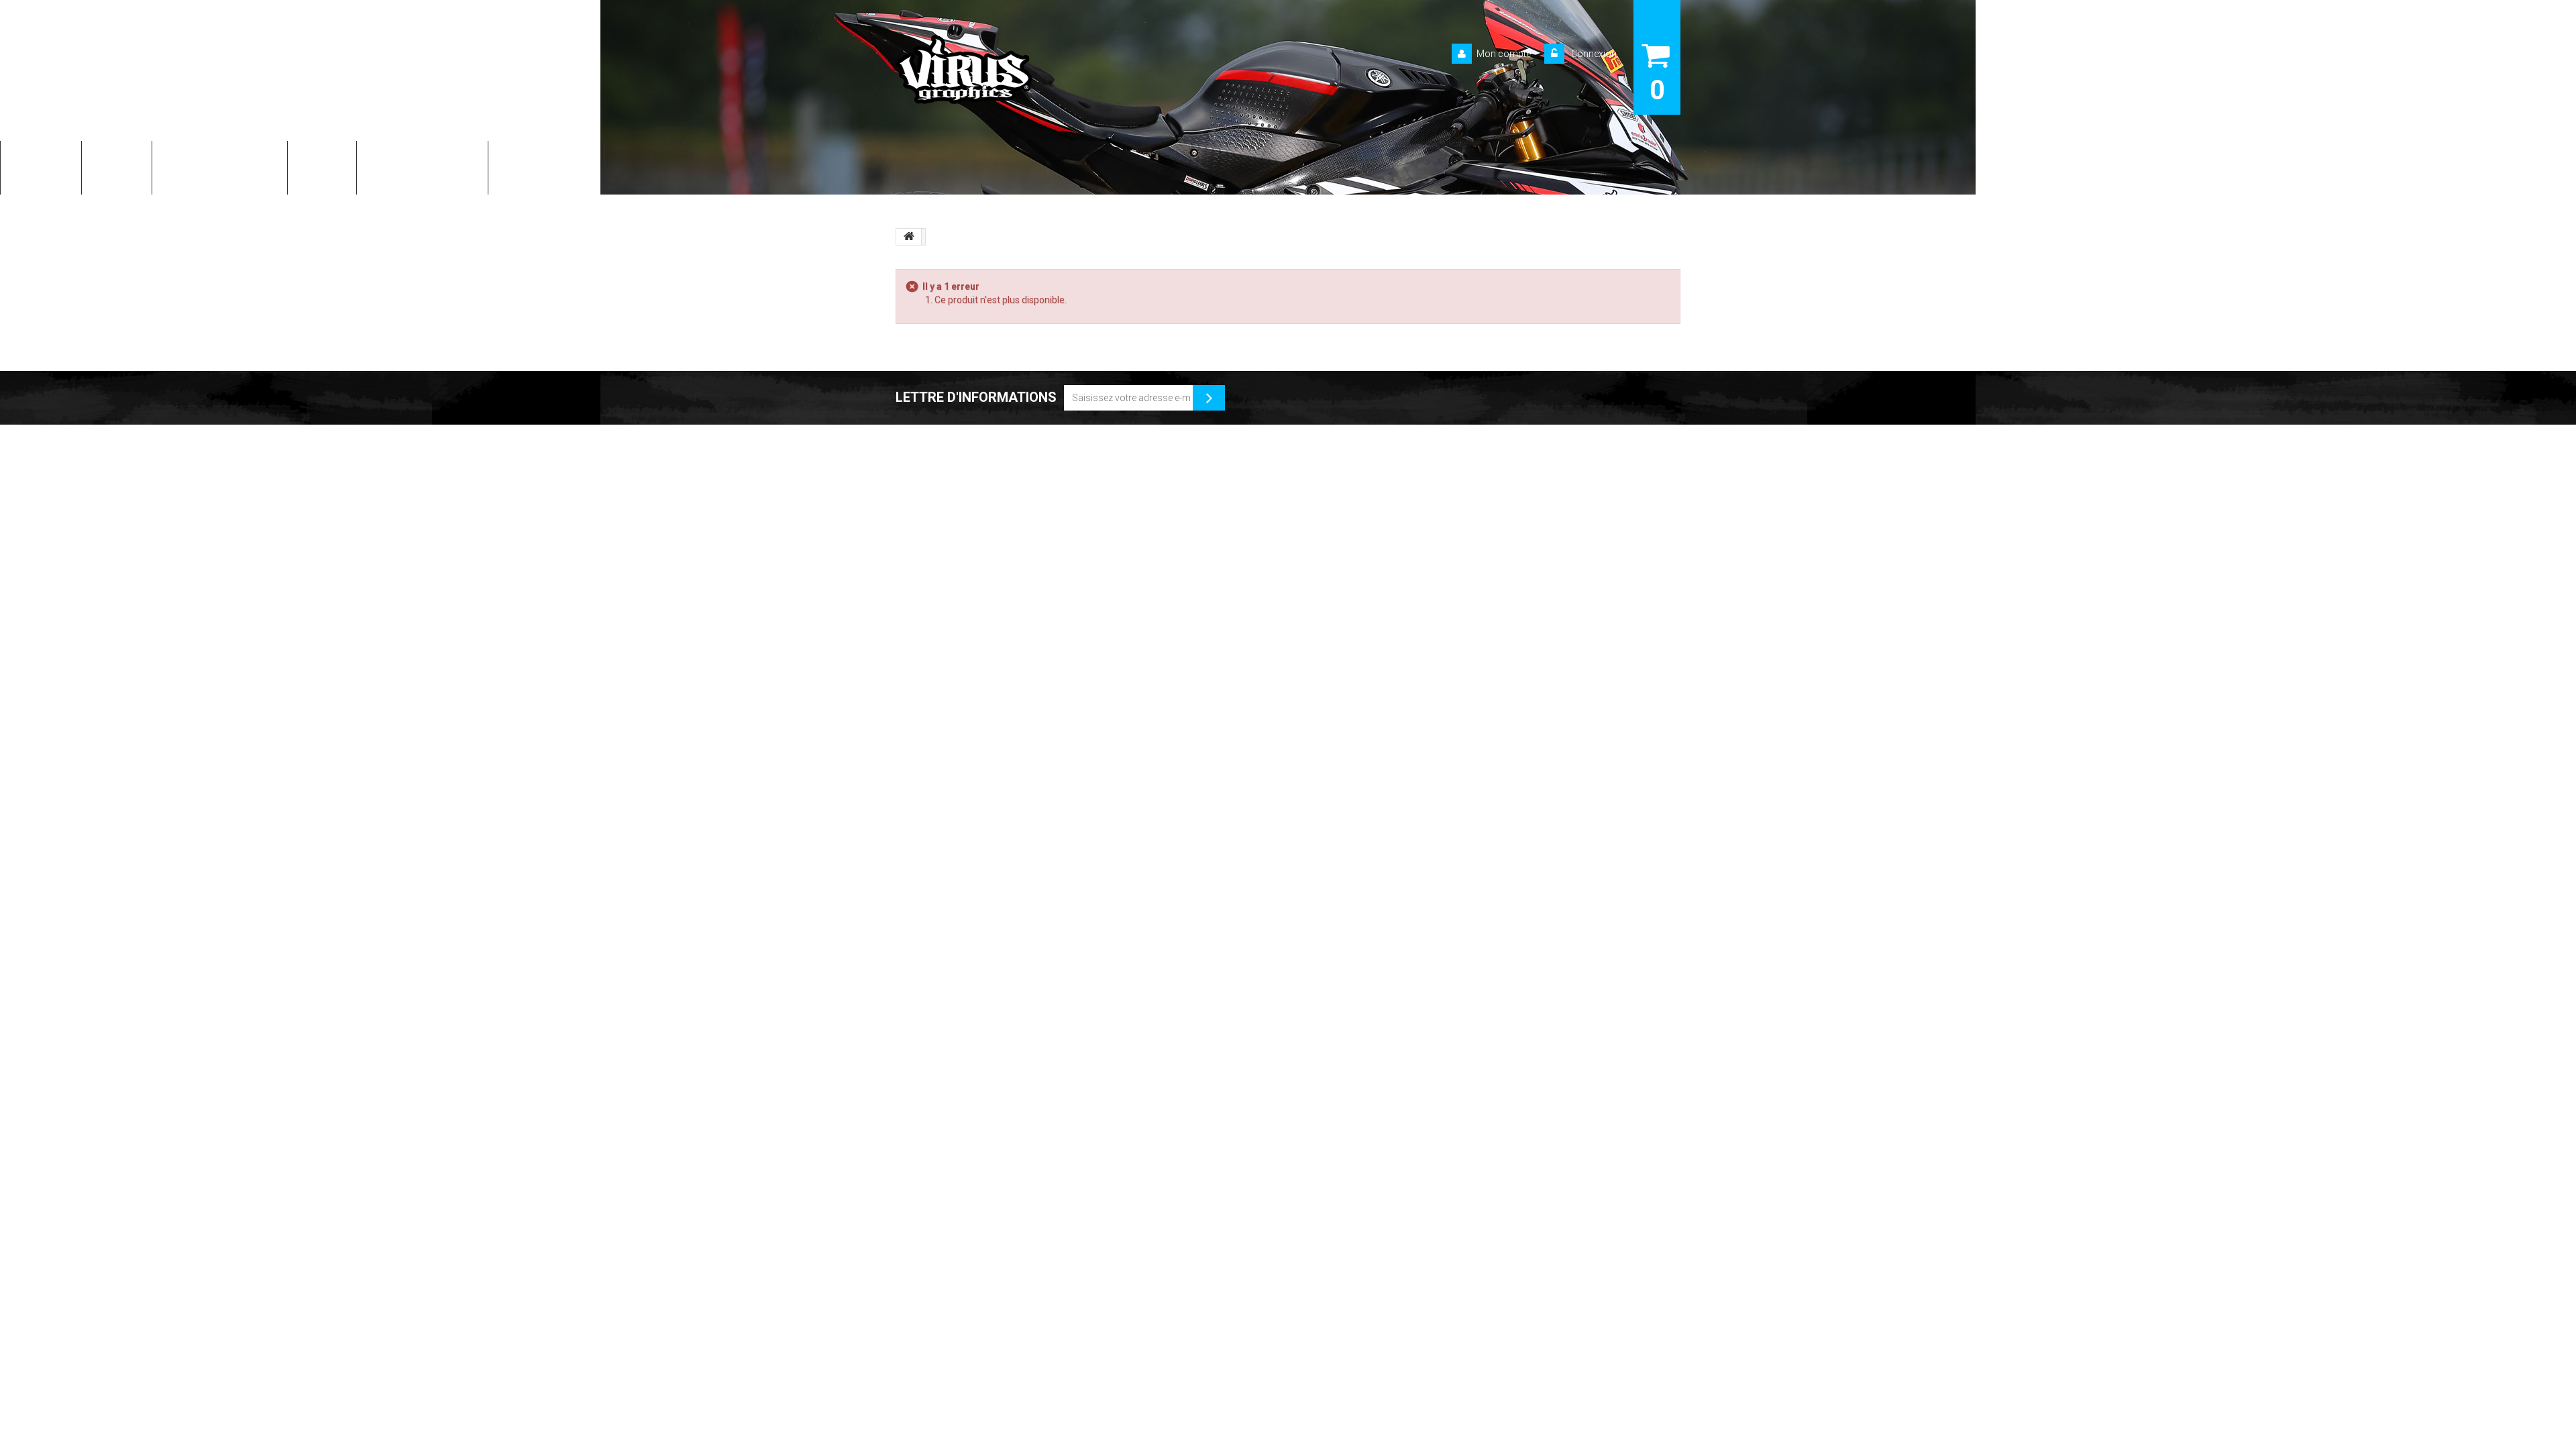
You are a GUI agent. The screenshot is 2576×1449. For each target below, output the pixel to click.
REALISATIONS (546, 166)
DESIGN (117, 166)
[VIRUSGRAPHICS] (1019, 69)
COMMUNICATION (220, 166)
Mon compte (1504, 54)
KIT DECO (41, 166)
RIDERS (322, 166)
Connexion (1593, 54)
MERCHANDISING (422, 166)
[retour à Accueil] (909, 237)
